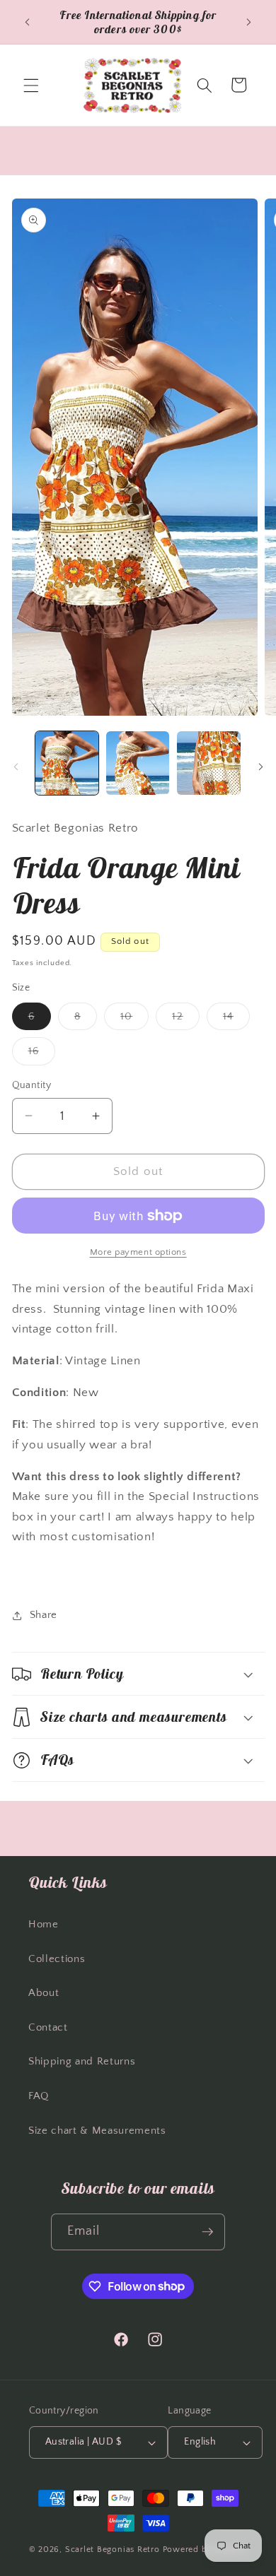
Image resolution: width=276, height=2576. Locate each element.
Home (44, 1924)
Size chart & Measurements (97, 2131)
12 (185, 1020)
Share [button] (44, 1615)
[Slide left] (16, 767)
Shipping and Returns (82, 2061)
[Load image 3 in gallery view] (208, 763)
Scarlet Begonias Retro (113, 2550)
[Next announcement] (249, 22)
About (44, 1993)
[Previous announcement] (28, 22)
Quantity (32, 1085)
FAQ (39, 2096)
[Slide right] (260, 767)
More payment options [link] (138, 1252)
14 (236, 1020)
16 (42, 1054)
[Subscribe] (207, 2232)
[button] (31, 85)
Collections (57, 1959)
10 (134, 1020)
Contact (48, 2027)
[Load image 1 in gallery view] (67, 763)
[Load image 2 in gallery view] (138, 763)
